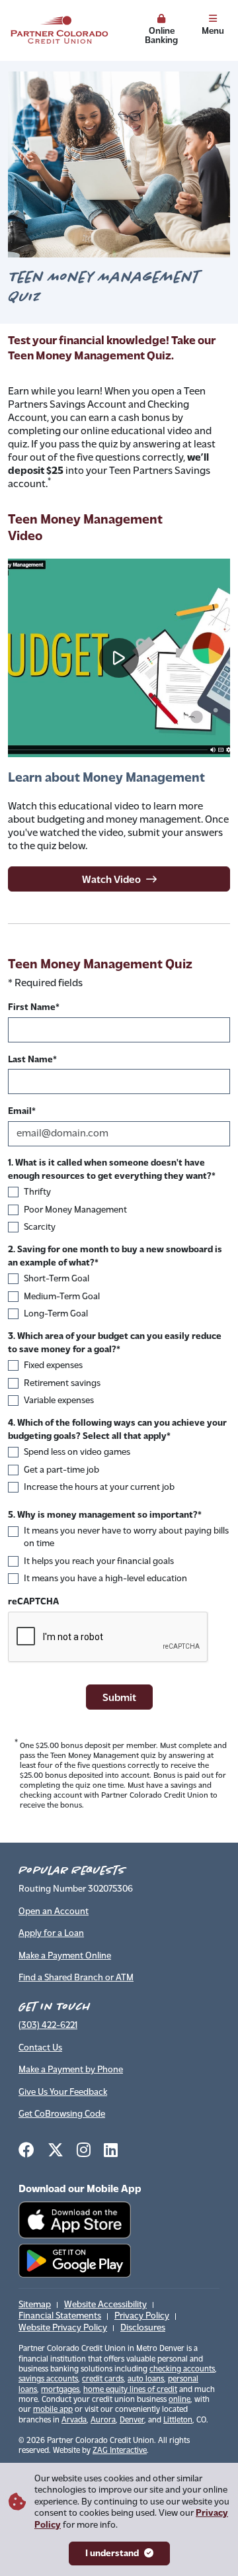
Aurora (103, 2420)
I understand (112, 2554)
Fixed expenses (53, 1366)
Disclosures (143, 2328)
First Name (32, 1008)
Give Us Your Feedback (63, 2093)
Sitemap (35, 2305)
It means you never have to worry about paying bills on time (126, 1538)
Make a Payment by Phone (71, 2070)
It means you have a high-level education (105, 1579)
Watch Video (111, 879)
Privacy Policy (142, 2316)
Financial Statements (60, 2316)
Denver (132, 2420)
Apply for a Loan (51, 1934)
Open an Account (54, 1912)
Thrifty (37, 1192)
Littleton (178, 2420)
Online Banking (161, 35)
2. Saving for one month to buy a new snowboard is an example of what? (115, 1257)
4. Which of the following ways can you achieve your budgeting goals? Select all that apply (117, 1430)
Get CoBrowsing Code (62, 2114)
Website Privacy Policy (63, 2328)
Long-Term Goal (56, 1314)
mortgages (60, 2390)
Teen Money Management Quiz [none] (100, 965)
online (179, 2400)
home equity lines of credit (130, 2390)
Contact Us (40, 2048)
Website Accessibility (105, 2305)
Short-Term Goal (57, 1279)
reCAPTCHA (33, 1602)
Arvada (74, 2420)
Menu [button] (213, 30)
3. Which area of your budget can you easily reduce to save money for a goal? (115, 1343)
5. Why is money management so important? (103, 1515)
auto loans (146, 2379)
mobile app (53, 2410)
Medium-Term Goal (62, 1297)
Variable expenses (59, 1401)
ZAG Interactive (120, 2451)
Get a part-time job (61, 1470)
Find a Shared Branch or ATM (76, 1978)
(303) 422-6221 (48, 2026)
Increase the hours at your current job (99, 1488)
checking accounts (182, 2369)
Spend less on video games (77, 1452)
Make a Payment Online (65, 1956)
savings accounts (48, 2379)
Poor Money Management (75, 1210)
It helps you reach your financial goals (99, 1562)
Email (20, 1112)
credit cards (103, 2379)
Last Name (30, 1060)
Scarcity (40, 1227)
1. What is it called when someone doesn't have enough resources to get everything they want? (110, 1170)
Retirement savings (62, 1384)
